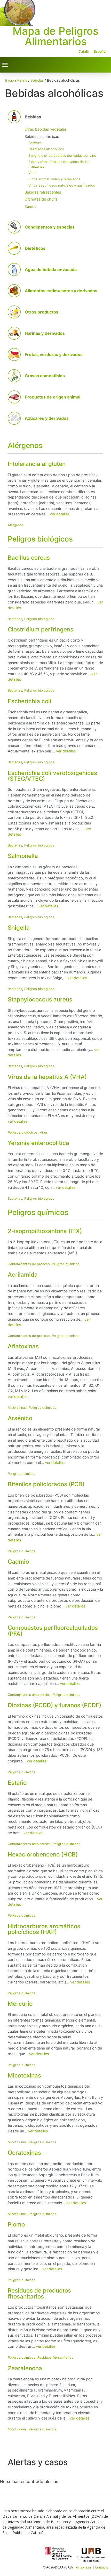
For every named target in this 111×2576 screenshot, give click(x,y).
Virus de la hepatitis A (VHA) (47, 1077)
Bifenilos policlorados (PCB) (46, 1484)
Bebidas (37, 80)
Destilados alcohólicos (46, 149)
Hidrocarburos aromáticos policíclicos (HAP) (44, 1929)
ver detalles (60, 514)
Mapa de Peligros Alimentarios (55, 36)
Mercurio (20, 2004)
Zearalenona (25, 2368)
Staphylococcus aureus (40, 999)
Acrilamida (23, 1274)
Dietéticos (35, 248)
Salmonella (23, 856)
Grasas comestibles (45, 376)
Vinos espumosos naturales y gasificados (62, 185)
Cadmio (18, 1561)
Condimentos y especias (50, 227)
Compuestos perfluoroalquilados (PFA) (53, 1630)
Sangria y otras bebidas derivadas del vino (62, 155)
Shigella (19, 927)
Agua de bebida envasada (51, 269)
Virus (44, 1132)
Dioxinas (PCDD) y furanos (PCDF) (54, 1705)
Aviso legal (84, 2567)
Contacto (102, 2567)
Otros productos (42, 312)
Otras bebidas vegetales (46, 129)
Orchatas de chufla (41, 199)
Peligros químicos (38, 1212)
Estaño (17, 1782)
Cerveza (35, 143)
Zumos (31, 206)
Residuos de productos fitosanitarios (39, 2293)
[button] (5, 65)
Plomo (16, 2224)
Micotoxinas (17, 1408)
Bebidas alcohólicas (42, 136)
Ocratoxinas (24, 2152)
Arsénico (20, 1418)
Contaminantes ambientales (29, 1695)
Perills (22, 80)
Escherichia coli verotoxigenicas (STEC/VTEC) (52, 776)
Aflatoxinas (23, 1346)
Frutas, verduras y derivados (54, 354)
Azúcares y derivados (47, 418)
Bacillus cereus (29, 557)
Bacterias (15, 619)
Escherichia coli (30, 701)
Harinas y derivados (45, 333)
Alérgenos (25, 445)
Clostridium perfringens (41, 629)
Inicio (10, 80)
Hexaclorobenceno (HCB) (43, 1854)
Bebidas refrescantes (43, 192)
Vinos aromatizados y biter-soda (54, 179)
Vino (32, 173)
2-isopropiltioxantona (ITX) (45, 1231)
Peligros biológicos (40, 539)
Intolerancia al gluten (37, 464)
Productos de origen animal (53, 397)
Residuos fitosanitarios (55, 2357)
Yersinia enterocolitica (38, 1143)
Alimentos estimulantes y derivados (61, 291)
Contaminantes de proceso (29, 1264)
